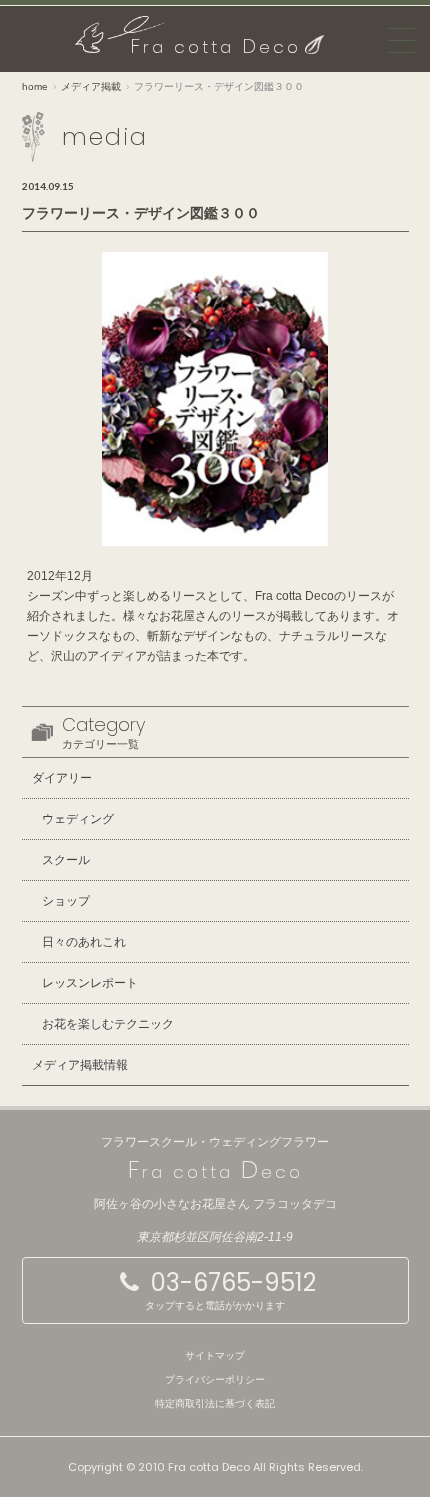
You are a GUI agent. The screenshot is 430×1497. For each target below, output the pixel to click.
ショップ (66, 901)
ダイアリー (62, 778)
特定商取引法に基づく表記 (215, 1403)
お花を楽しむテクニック (108, 1024)
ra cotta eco (215, 47)
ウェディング (78, 819)
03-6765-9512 (230, 1289)
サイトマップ (215, 1355)
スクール (66, 860)
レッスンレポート (90, 983)
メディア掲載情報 (80, 1065)
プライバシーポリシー (215, 1379)
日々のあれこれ (84, 942)
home (35, 86)
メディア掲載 (91, 86)
